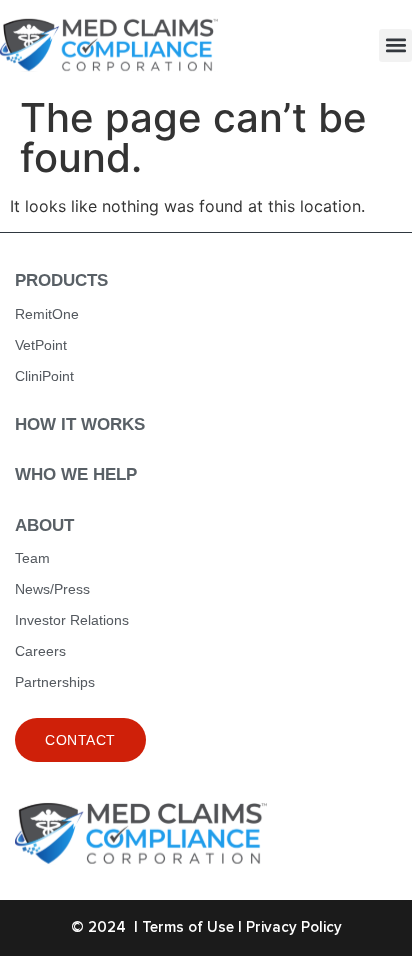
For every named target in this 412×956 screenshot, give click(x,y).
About (44, 525)
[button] (395, 45)
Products (61, 280)
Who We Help (76, 474)
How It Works (80, 424)
